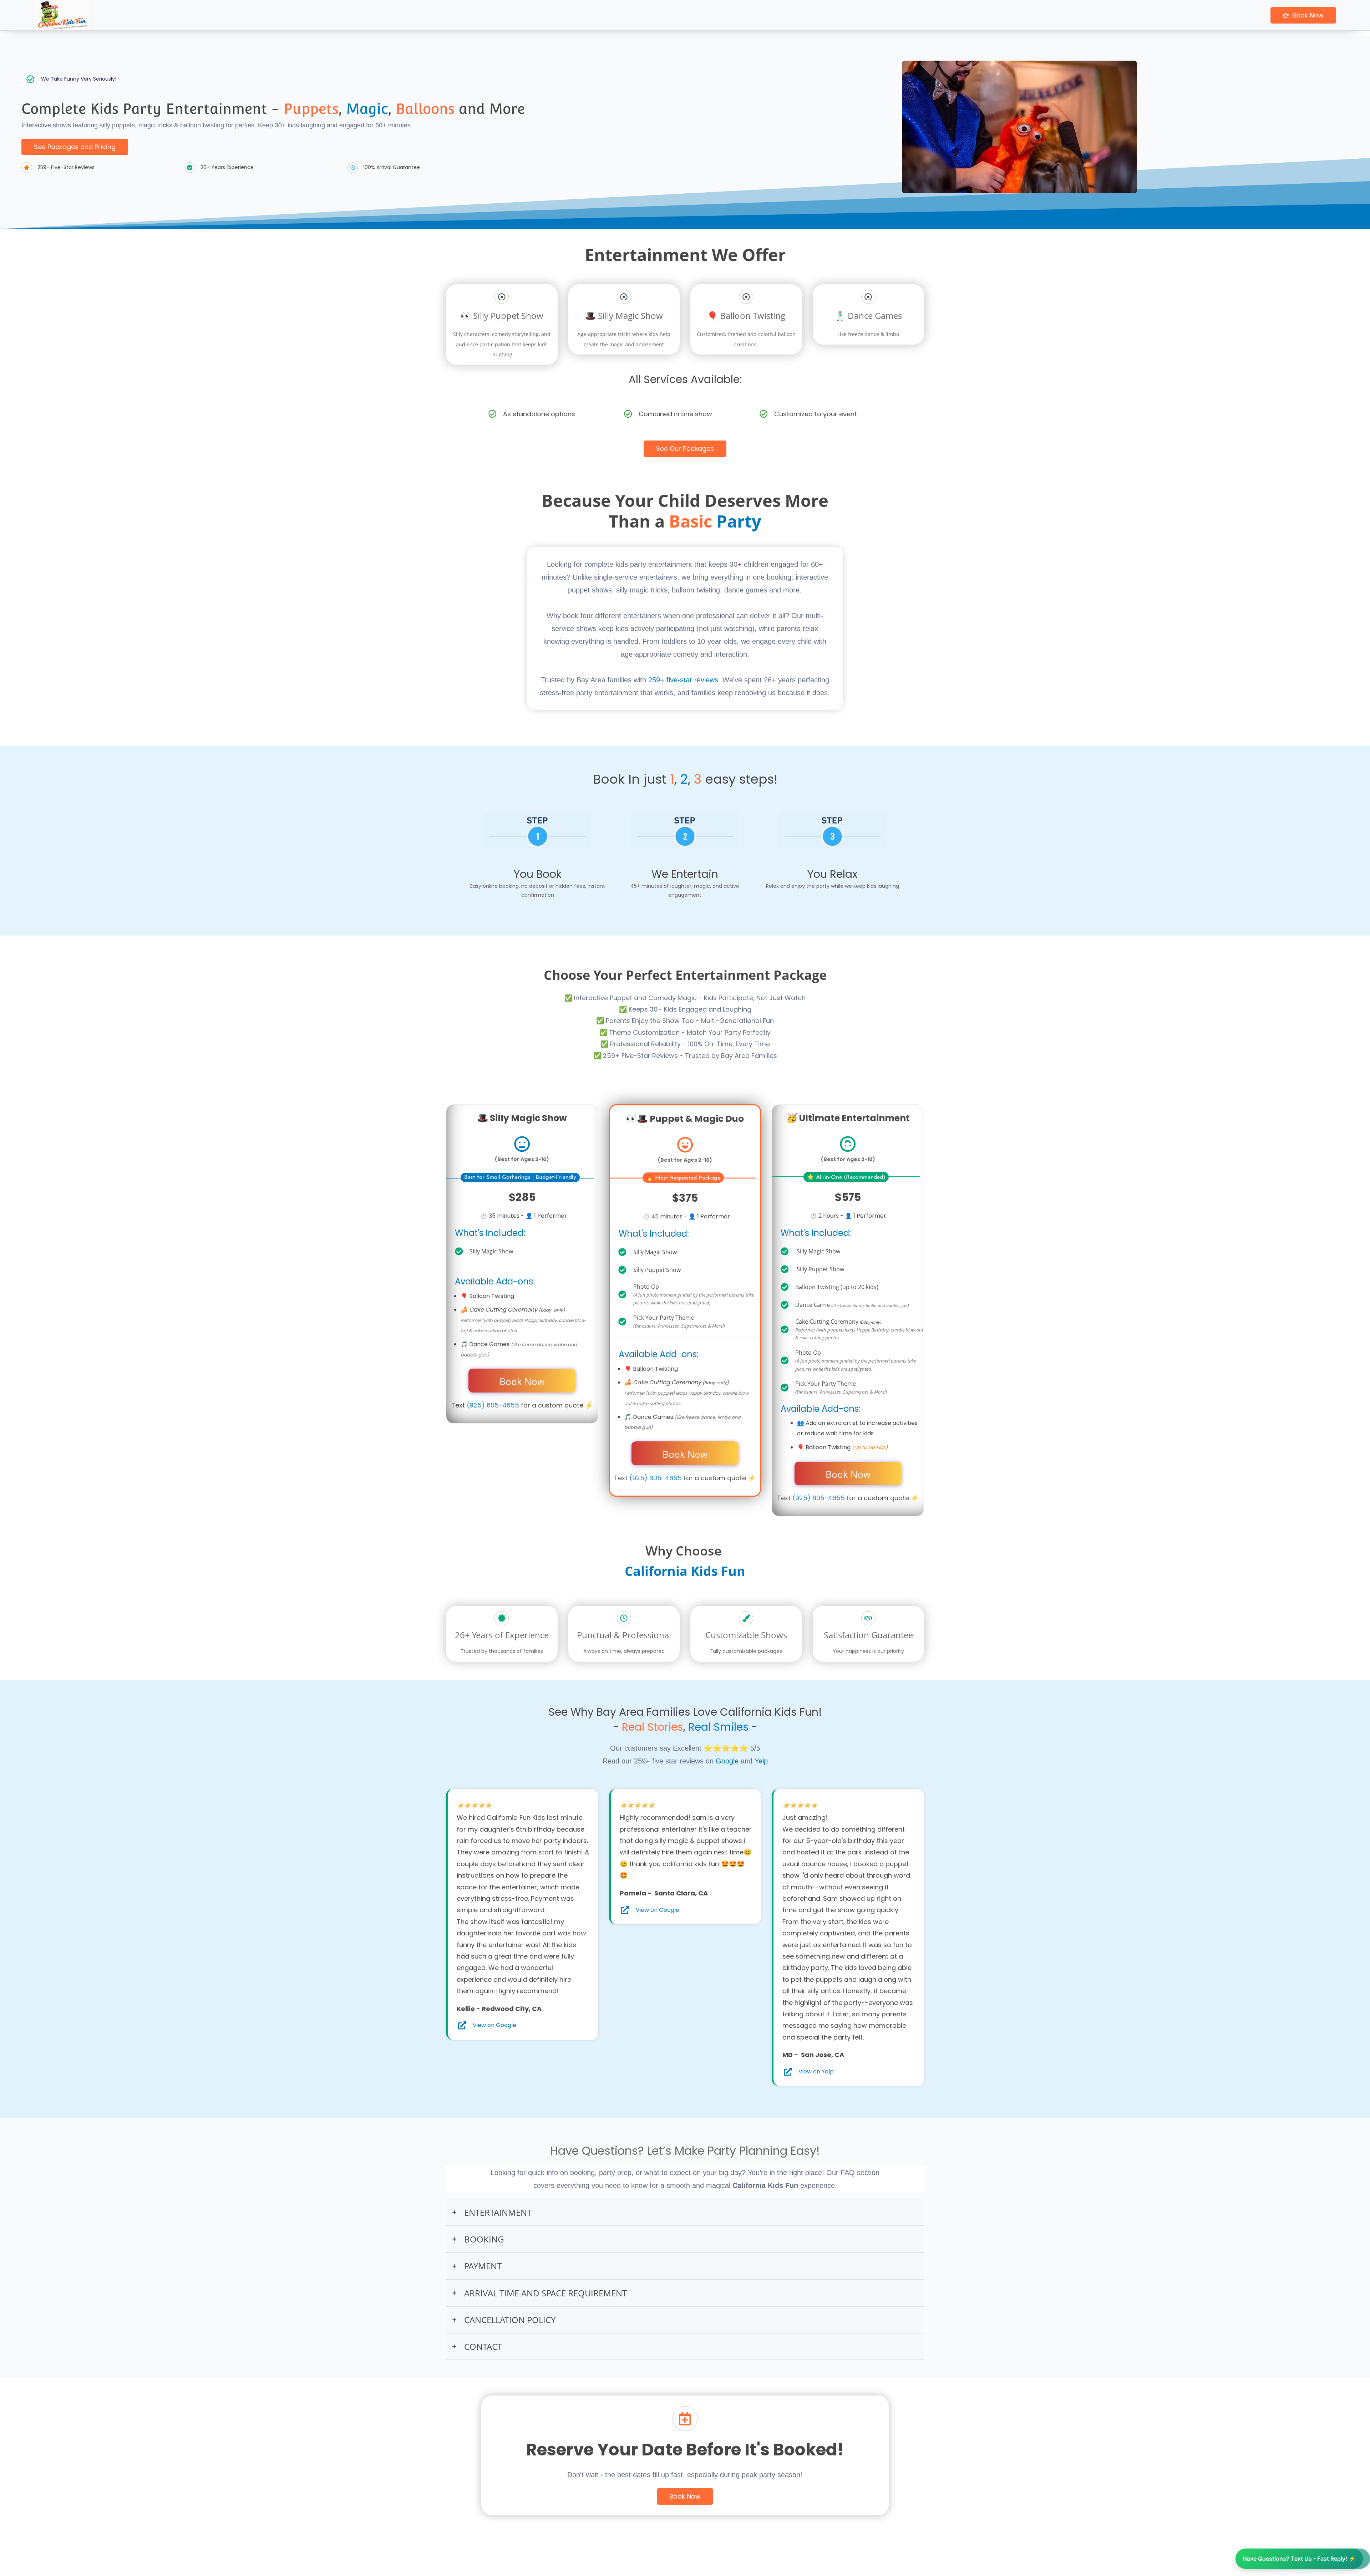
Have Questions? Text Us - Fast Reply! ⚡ (1299, 2559)
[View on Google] (462, 2026)
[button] (685, 2212)
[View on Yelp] (788, 2072)
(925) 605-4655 (494, 1405)
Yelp (761, 1761)
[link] (475, 1803)
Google (727, 1761)
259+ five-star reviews (683, 680)
